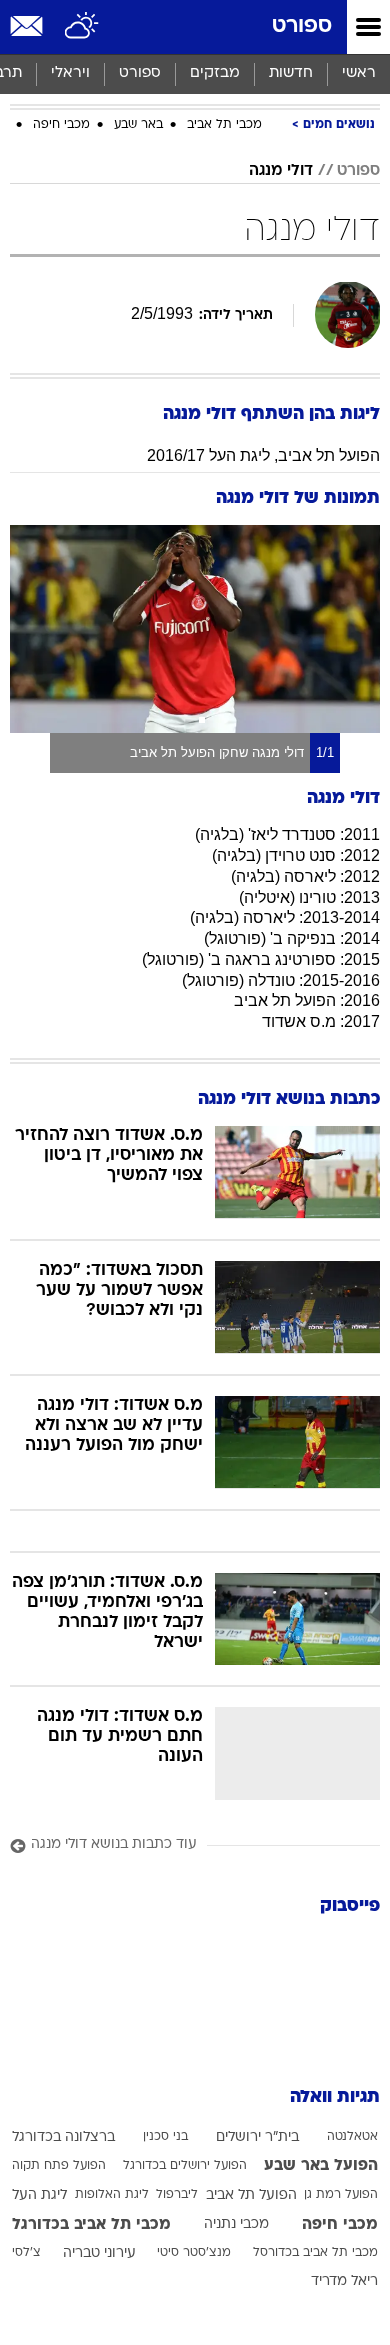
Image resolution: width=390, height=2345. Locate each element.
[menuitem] (290, 74)
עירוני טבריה (99, 2253)
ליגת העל (39, 2195)
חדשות (291, 73)
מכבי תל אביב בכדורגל (91, 2225)
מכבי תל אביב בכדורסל (315, 2253)
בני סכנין (165, 2137)
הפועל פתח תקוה (59, 2166)
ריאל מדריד (344, 2281)
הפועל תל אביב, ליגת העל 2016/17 (263, 455)
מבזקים (215, 73)
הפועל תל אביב (251, 2195)
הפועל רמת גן (341, 2195)
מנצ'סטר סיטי (194, 2253)
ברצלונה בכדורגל (63, 2137)
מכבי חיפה (61, 125)
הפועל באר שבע (321, 2166)
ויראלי (70, 73)
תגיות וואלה (335, 2097)
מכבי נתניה (236, 2224)
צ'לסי (26, 2253)
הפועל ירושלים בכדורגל (185, 2166)
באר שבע (138, 125)
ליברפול (177, 2195)
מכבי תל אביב (224, 125)
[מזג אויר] (82, 27)
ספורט (302, 26)
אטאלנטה (352, 2137)
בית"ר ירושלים (257, 2137)
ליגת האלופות (112, 2195)
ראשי (359, 73)
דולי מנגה (281, 171)
